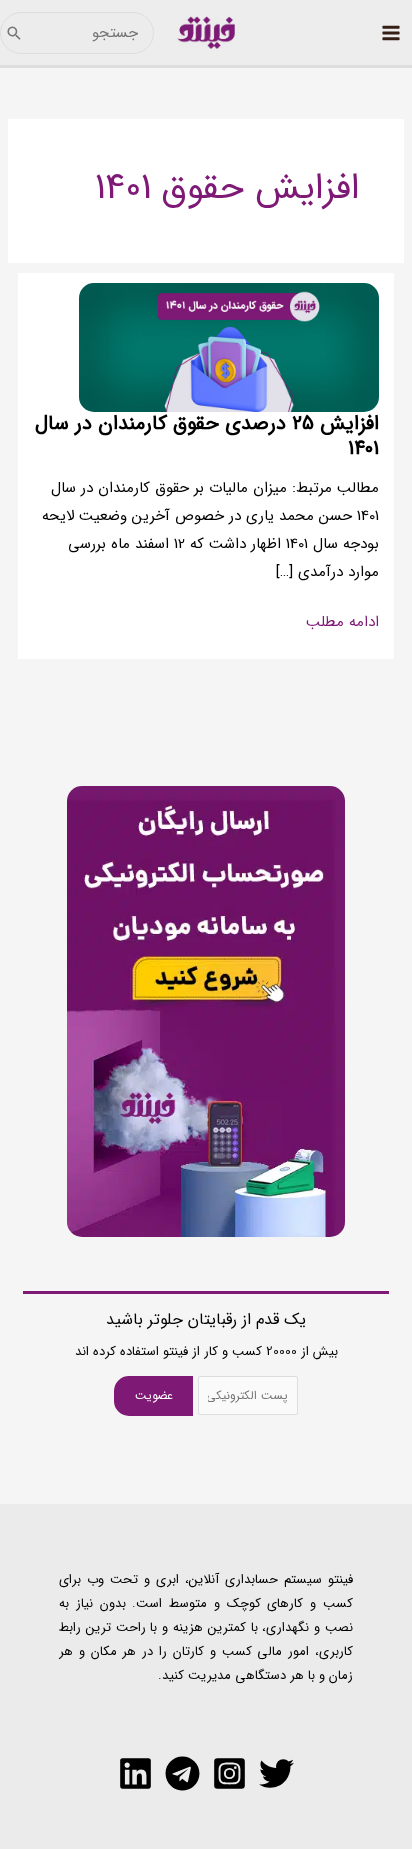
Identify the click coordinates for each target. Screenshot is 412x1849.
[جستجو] (14, 33)
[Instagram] (229, 1773)
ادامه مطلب (342, 623)
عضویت (154, 1395)
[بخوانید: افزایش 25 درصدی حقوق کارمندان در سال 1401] (229, 347)
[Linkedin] (135, 1773)
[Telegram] (182, 1773)
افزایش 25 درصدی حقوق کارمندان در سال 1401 (207, 436)
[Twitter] (276, 1773)
